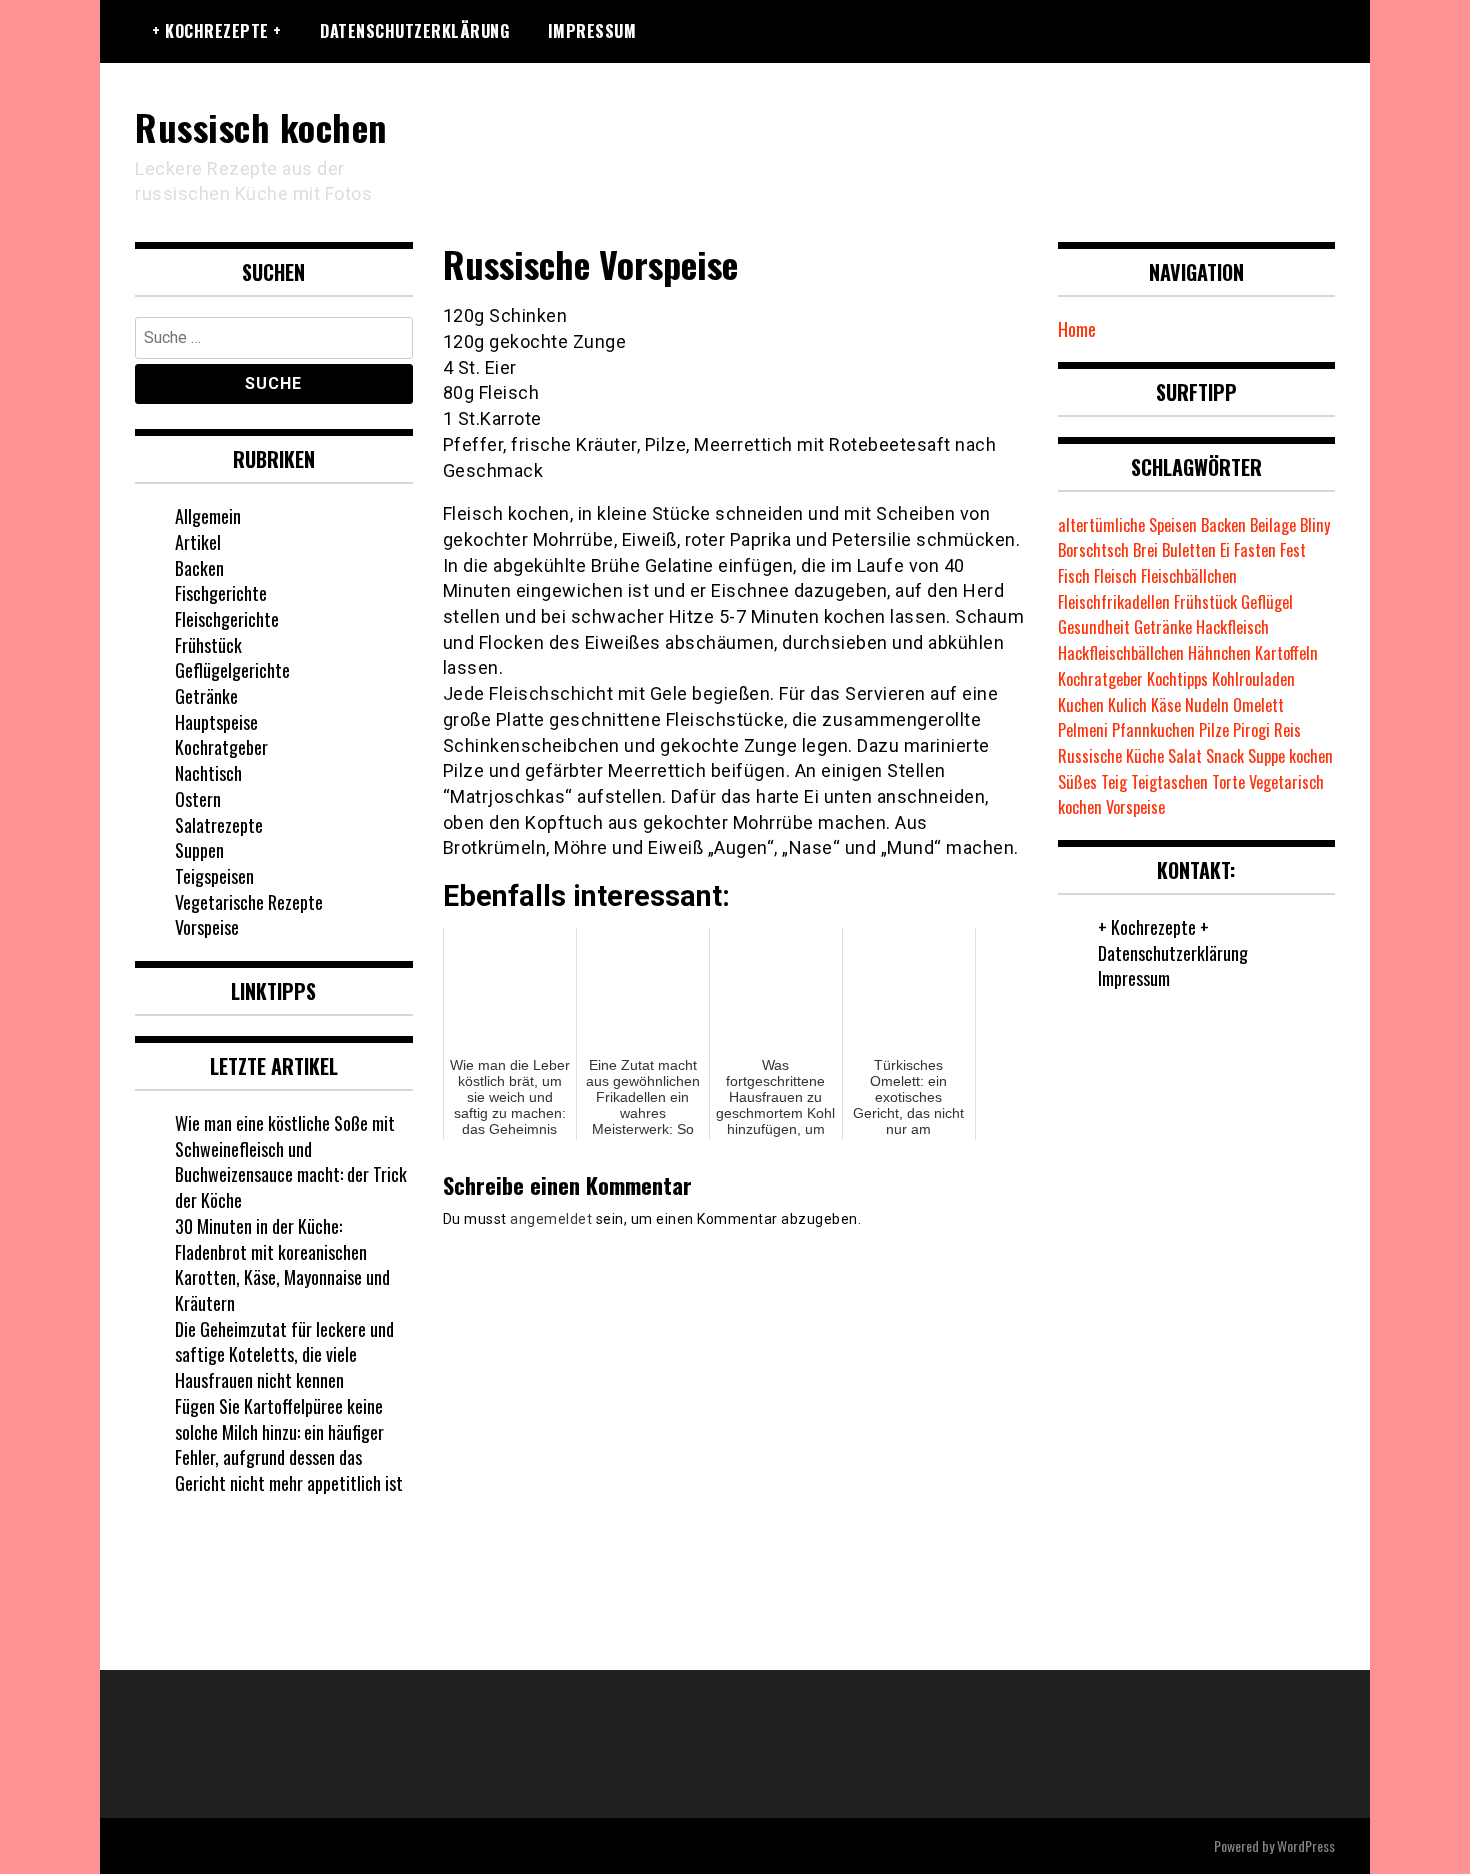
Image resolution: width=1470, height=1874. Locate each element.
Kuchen (1081, 705)
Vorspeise (207, 927)
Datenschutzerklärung (414, 31)
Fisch (1074, 576)
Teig (1114, 782)
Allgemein (208, 516)
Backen (199, 568)
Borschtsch (1093, 550)
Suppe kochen (1290, 756)
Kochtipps (1177, 679)
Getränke (206, 696)
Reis (1287, 730)
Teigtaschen (1169, 782)
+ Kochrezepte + (217, 31)
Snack (1225, 756)
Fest (1293, 550)
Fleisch (1115, 576)
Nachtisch (208, 773)
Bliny (1315, 525)
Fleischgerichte (227, 619)
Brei (1145, 550)
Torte (1228, 782)
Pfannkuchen (1153, 730)
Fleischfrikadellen (1114, 602)
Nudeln (1207, 705)
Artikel (198, 542)
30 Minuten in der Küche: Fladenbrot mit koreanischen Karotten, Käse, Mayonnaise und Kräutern (282, 1264)
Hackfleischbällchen (1121, 653)
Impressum (592, 31)
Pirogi (1251, 730)
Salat (1185, 756)
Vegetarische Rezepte (249, 902)
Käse (1166, 705)
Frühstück (208, 645)
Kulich (1127, 705)
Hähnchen (1219, 653)
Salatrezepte (219, 825)
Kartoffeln (1286, 653)
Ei (1225, 550)
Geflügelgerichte (232, 670)
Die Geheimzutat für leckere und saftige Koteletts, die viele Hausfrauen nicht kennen (284, 1354)
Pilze (1214, 730)
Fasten (1255, 550)
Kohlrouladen (1253, 679)
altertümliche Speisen (1127, 525)
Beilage (1273, 525)
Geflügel (1267, 602)
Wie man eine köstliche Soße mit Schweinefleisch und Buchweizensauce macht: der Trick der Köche (291, 1161)
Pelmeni (1083, 730)
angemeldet (551, 1219)
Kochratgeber (221, 747)
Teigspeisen (214, 876)
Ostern (198, 799)
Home (1077, 329)
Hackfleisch (1232, 627)
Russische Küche (1111, 756)
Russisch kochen (261, 126)
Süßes (1077, 782)
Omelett (1258, 705)
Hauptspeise (216, 722)
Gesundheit (1094, 627)
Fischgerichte (221, 593)
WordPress (1306, 1845)
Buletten (1189, 550)
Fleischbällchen (1189, 576)
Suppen (199, 850)
